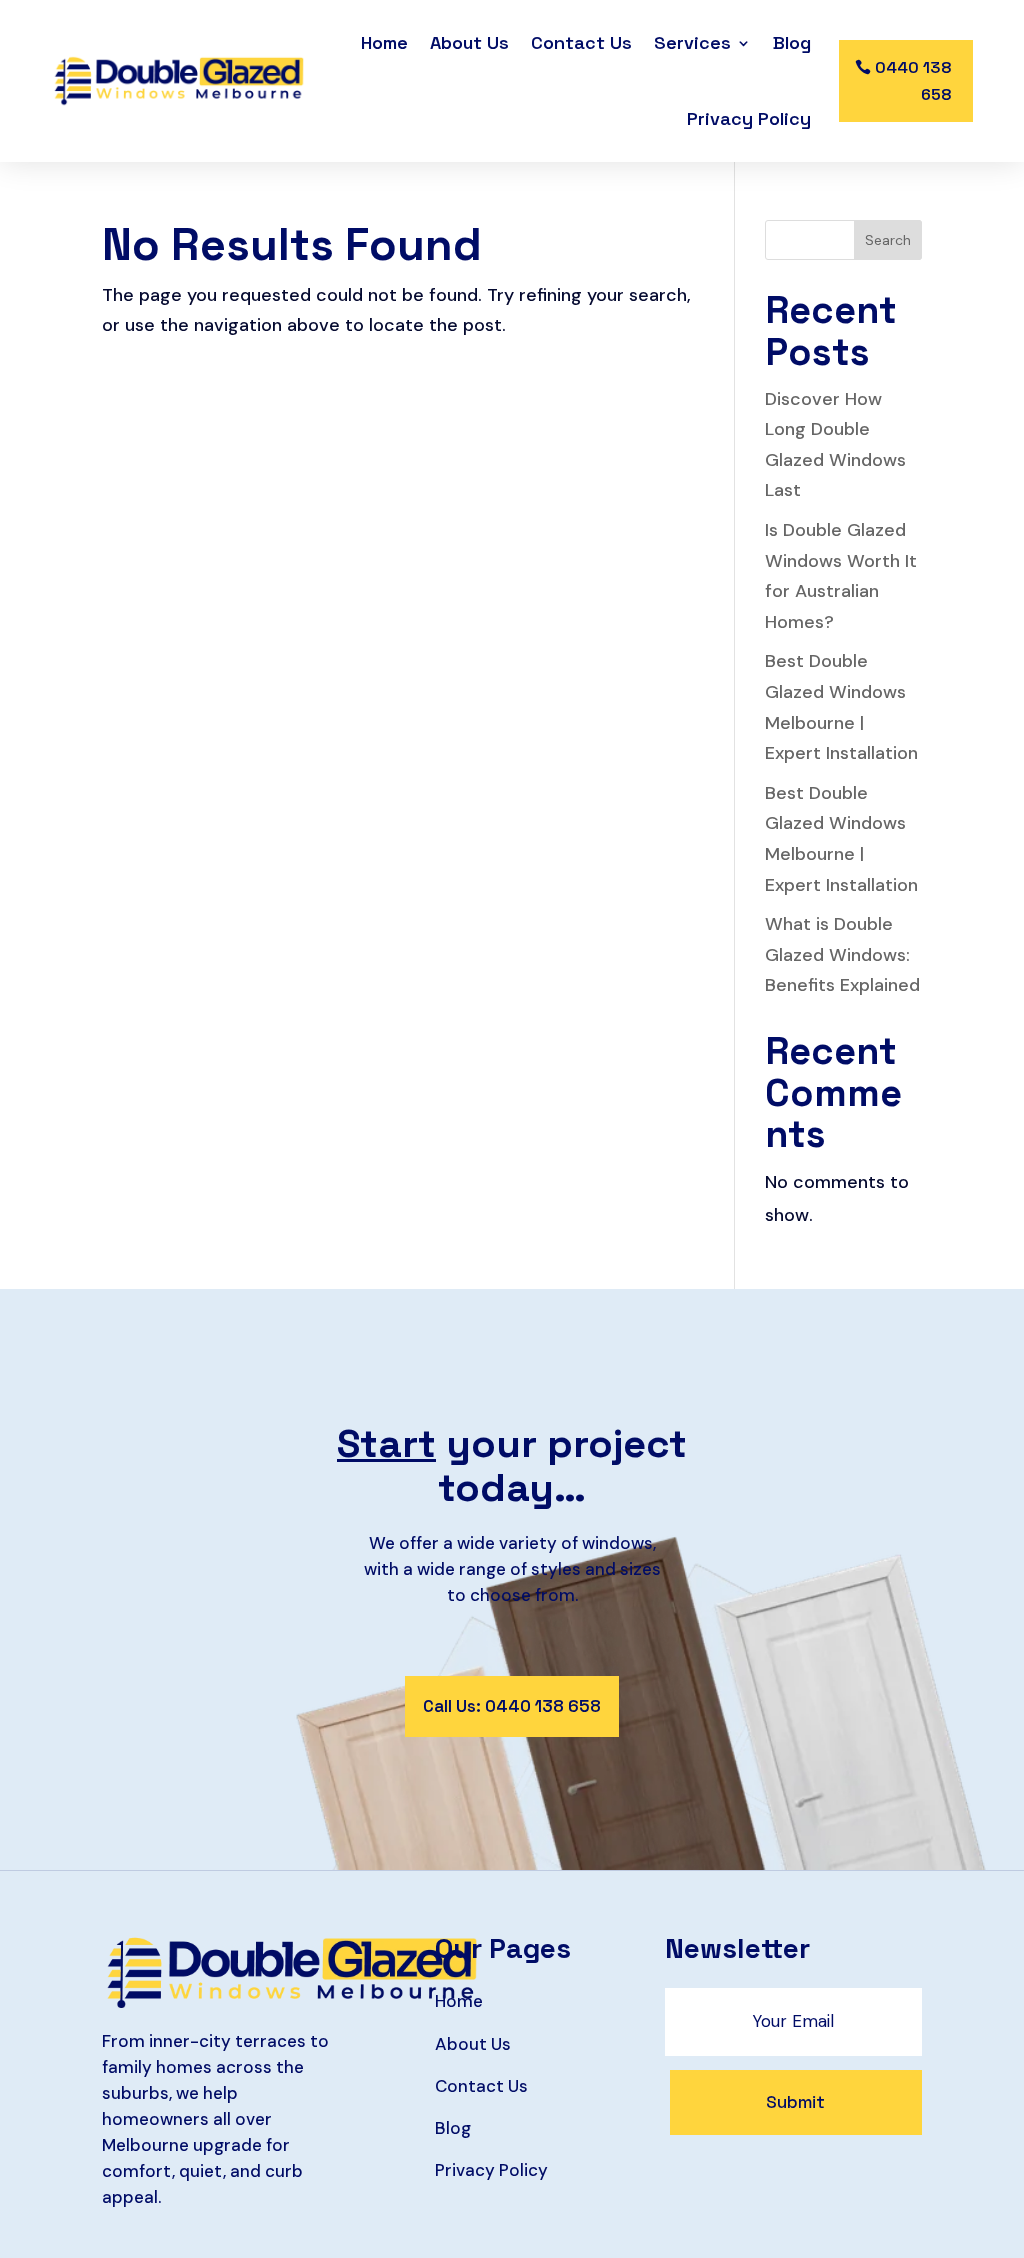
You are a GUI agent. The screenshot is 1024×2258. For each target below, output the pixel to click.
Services (692, 42)
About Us (469, 42)
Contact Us (581, 42)
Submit (795, 2102)
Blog (792, 42)
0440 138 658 (913, 81)
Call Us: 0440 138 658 (512, 1706)
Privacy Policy (749, 118)
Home (384, 42)
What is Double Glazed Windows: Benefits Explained (842, 954)
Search (888, 240)
